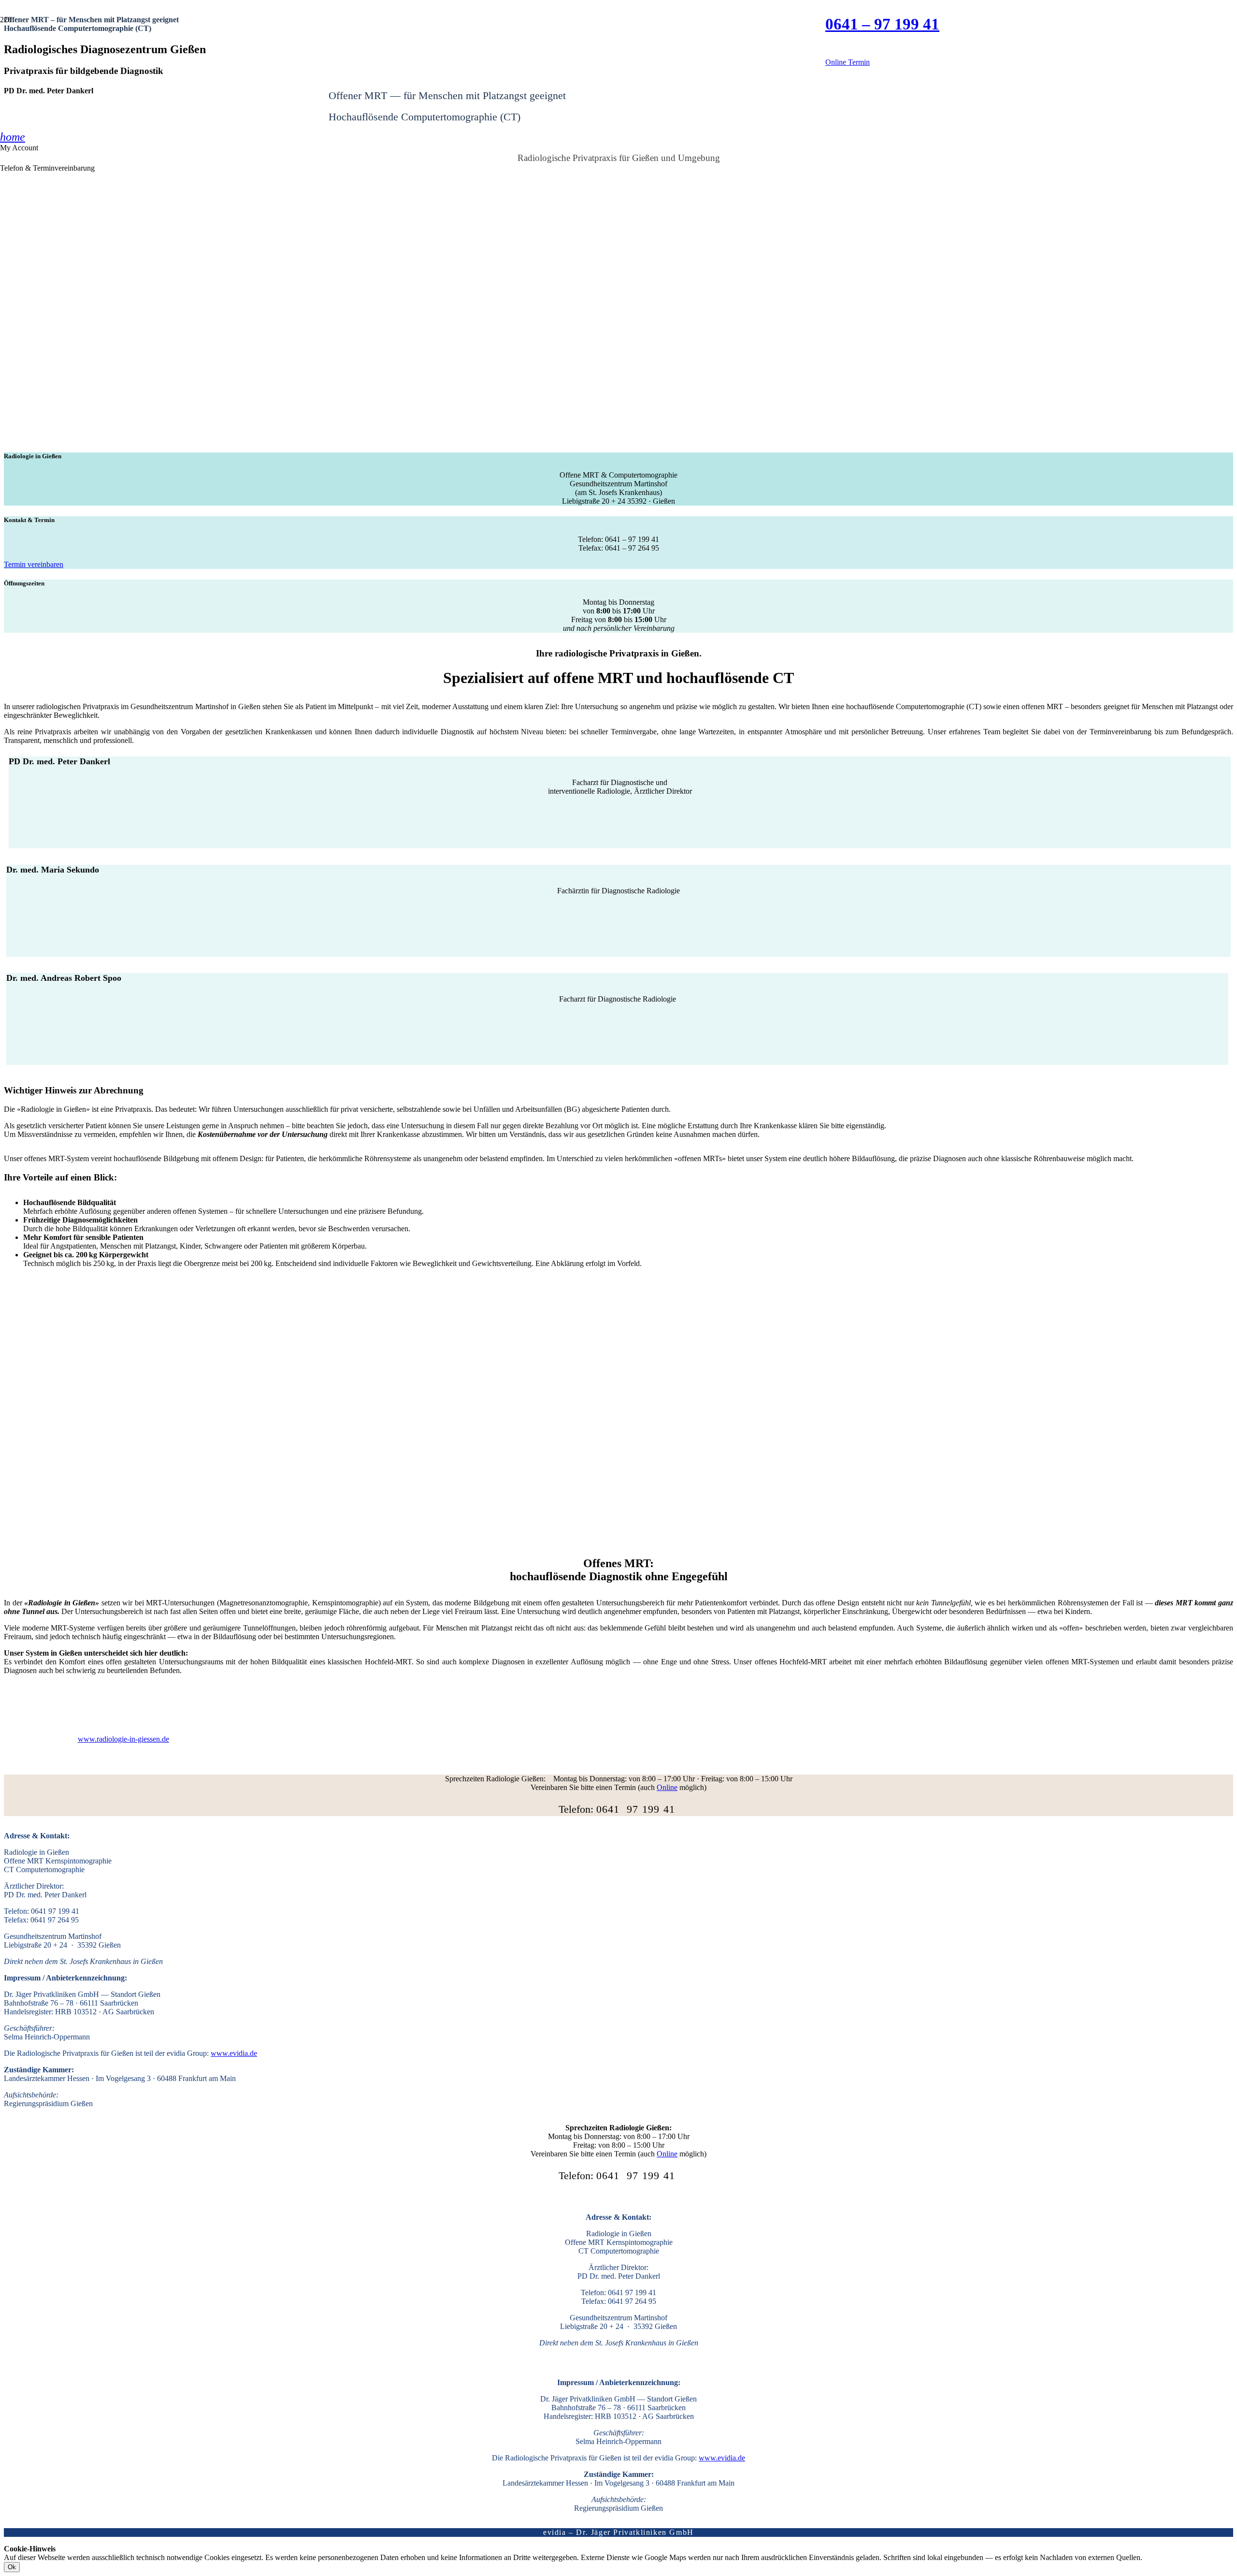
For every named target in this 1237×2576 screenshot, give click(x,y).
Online (667, 1787)
